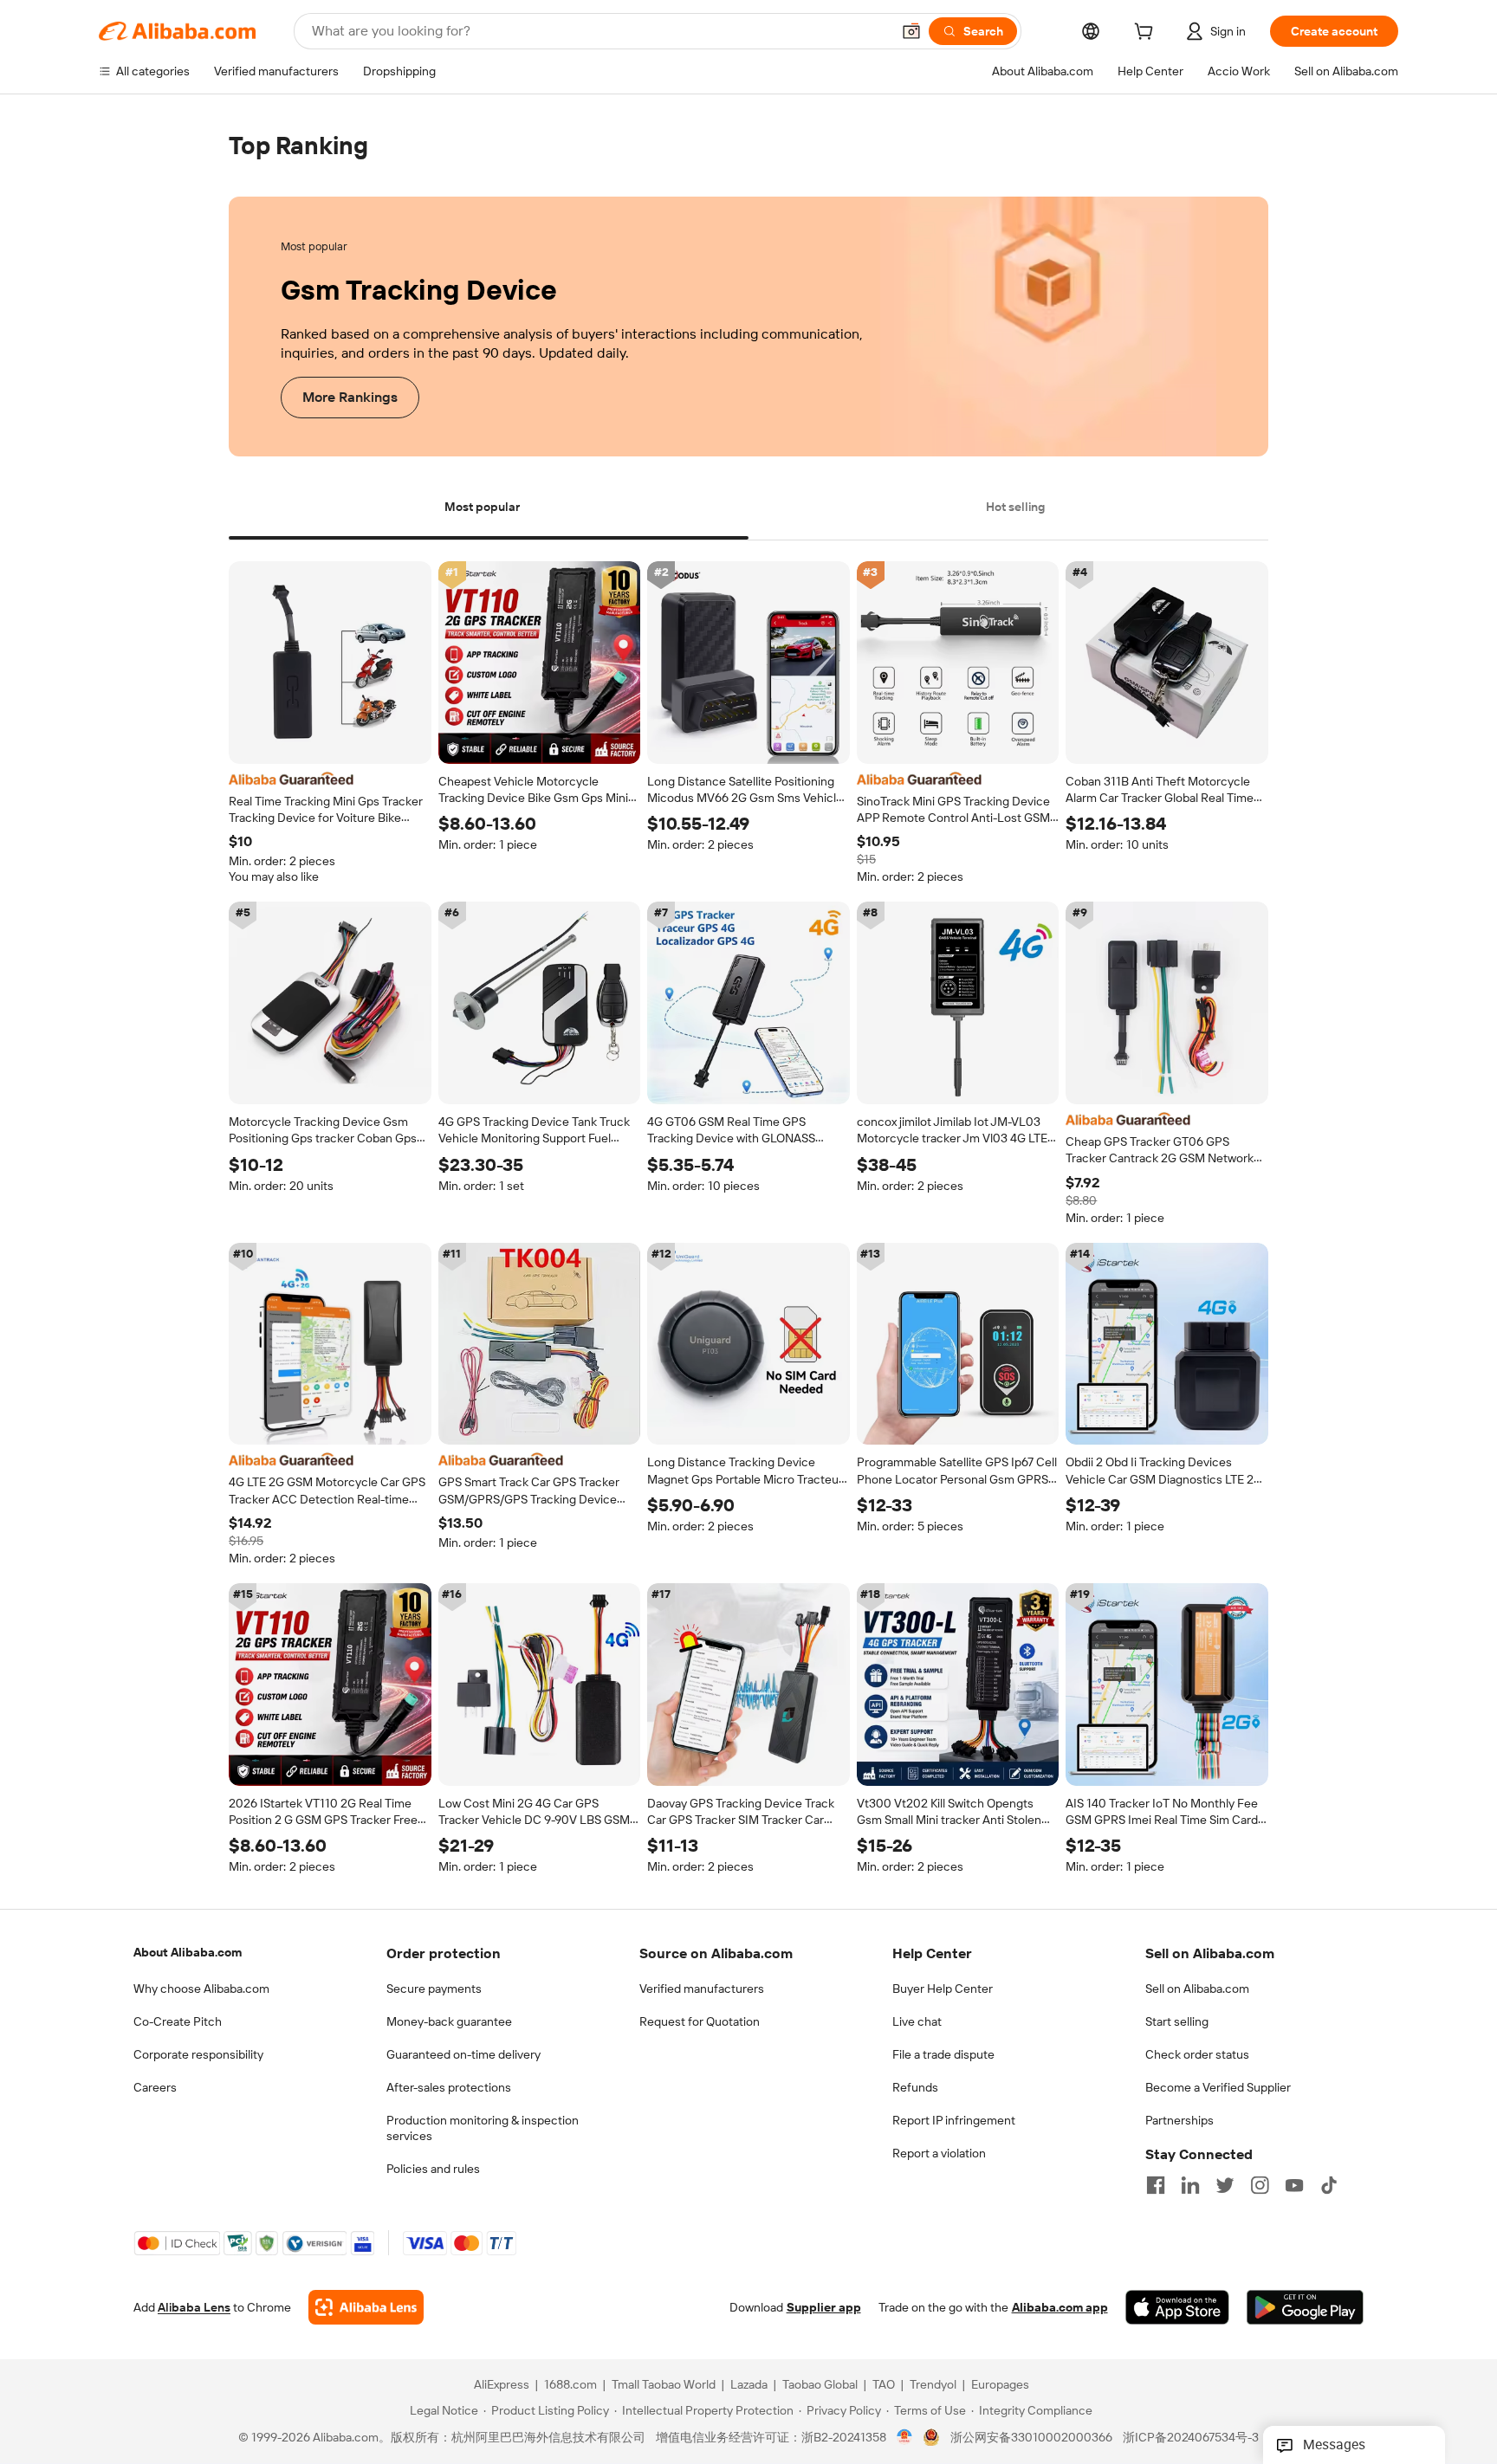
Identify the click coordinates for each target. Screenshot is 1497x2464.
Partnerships (1179, 2120)
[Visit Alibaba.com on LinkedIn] (1190, 2185)
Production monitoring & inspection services (483, 2128)
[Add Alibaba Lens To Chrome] (366, 2308)
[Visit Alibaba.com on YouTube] (1294, 2185)
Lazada (749, 2385)
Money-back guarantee (449, 2021)
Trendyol (933, 2385)
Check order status (1197, 2054)
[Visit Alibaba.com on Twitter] (1225, 2185)
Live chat (917, 2021)
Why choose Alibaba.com (201, 1989)
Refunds (915, 2087)
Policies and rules (433, 2169)
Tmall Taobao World (664, 2385)
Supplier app (824, 2308)
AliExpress (502, 2385)
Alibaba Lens (194, 2308)
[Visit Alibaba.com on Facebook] (1156, 2185)
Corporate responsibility (198, 2054)
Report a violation (939, 2153)
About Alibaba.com (188, 1952)
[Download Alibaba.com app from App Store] (1177, 2308)
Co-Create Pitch (178, 2021)
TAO (884, 2385)
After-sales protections (449, 2087)
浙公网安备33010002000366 (1031, 2438)
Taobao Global (820, 2385)
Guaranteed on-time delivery (463, 2054)
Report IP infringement (954, 2120)
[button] (911, 31)
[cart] (1147, 34)
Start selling (1177, 2021)
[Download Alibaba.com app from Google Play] (1305, 2308)
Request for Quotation (700, 2021)
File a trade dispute (943, 2054)
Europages (1000, 2385)
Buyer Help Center (943, 1989)
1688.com (570, 2385)
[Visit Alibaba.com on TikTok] (1329, 2185)
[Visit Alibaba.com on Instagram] (1260, 2185)
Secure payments (434, 1989)
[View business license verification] (905, 2438)
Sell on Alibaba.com (1197, 1989)
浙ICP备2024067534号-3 (1191, 2438)
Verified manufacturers (702, 1989)
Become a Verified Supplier (1218, 2087)
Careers (155, 2087)
